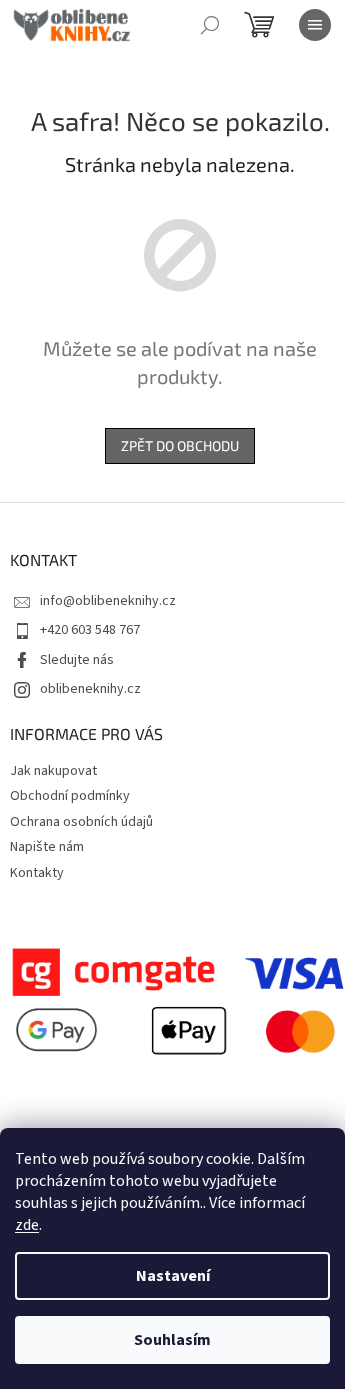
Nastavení (173, 1276)
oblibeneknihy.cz (90, 689)
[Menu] (315, 25)
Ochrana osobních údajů (81, 822)
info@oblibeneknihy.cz (108, 601)
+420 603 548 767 (90, 630)
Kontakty (37, 873)
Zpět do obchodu (180, 445)
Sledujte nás (77, 660)
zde (27, 1225)
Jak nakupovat (53, 771)
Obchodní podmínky (70, 796)
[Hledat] (210, 25)
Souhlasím (172, 1340)
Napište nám (47, 847)
